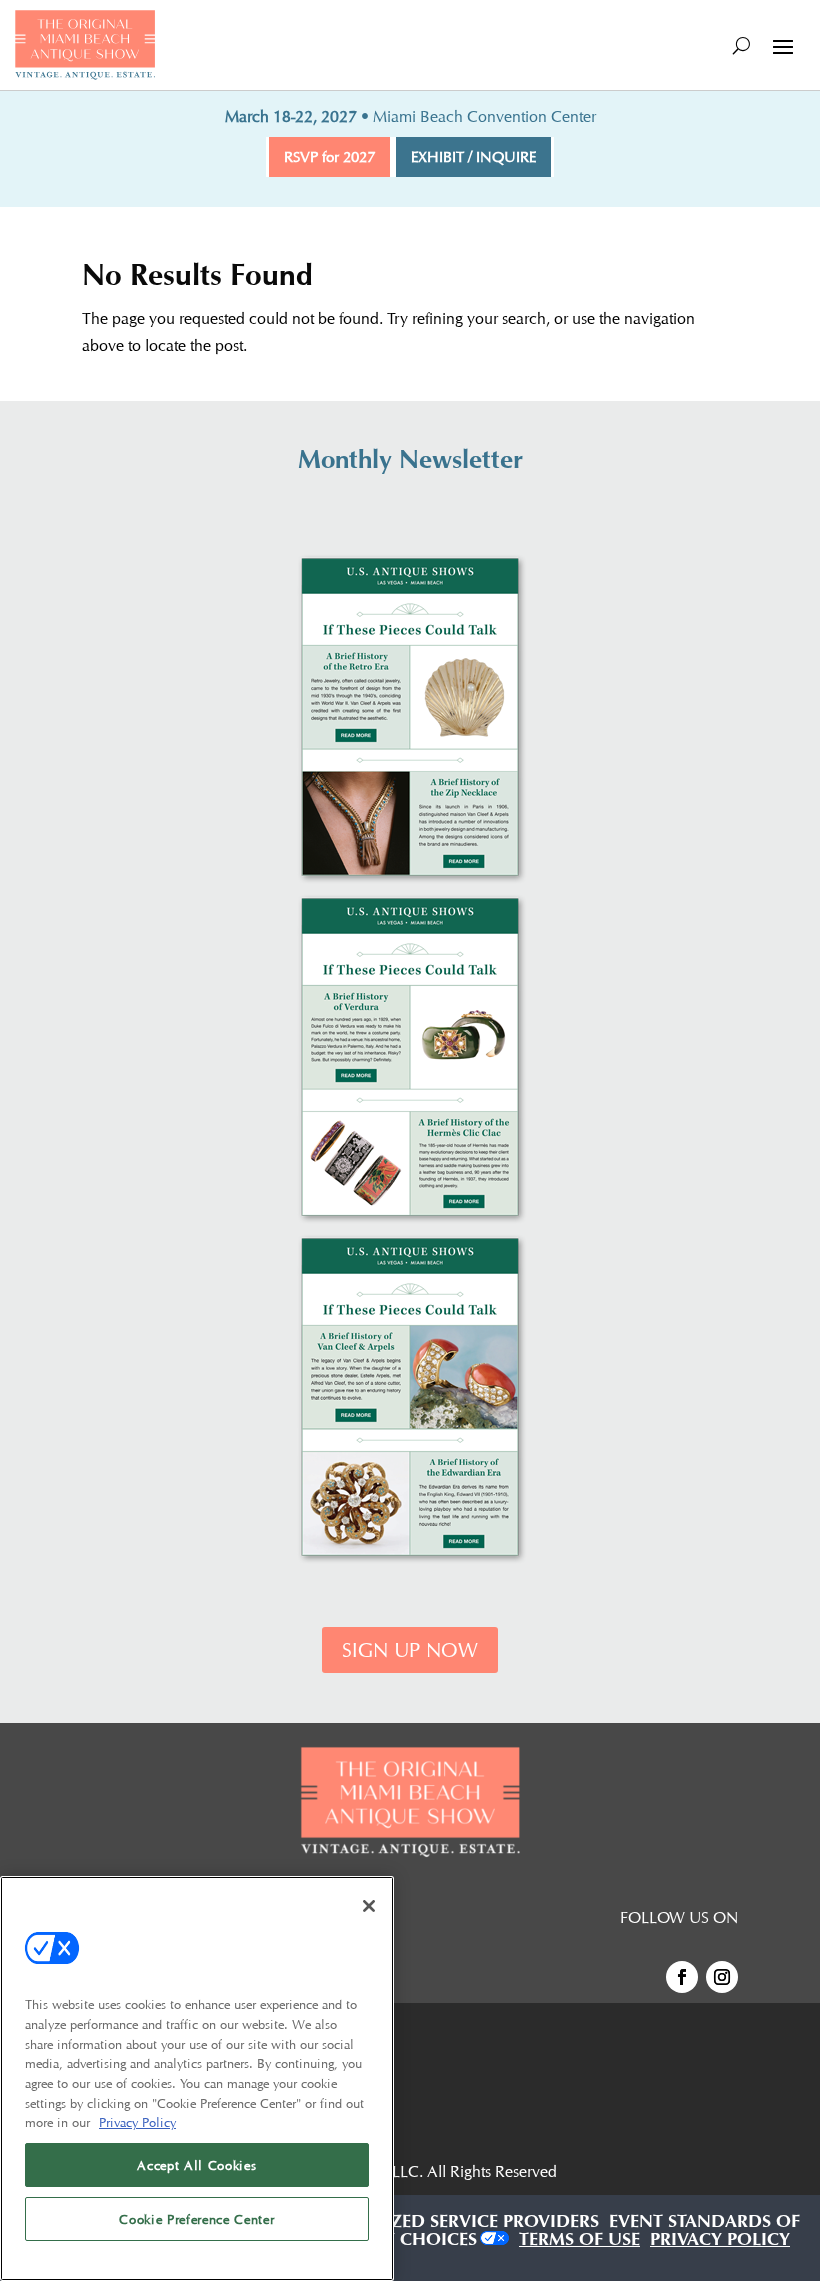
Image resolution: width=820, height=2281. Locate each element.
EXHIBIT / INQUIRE (473, 157)
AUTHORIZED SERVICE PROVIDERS (454, 2224)
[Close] (369, 1906)
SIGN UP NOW (410, 1650)
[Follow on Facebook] (682, 1977)
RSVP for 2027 (329, 157)
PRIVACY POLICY (720, 2242)
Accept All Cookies (196, 2165)
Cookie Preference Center (196, 2219)
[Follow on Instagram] (722, 1977)
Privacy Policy (137, 2122)
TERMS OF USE (579, 2242)
